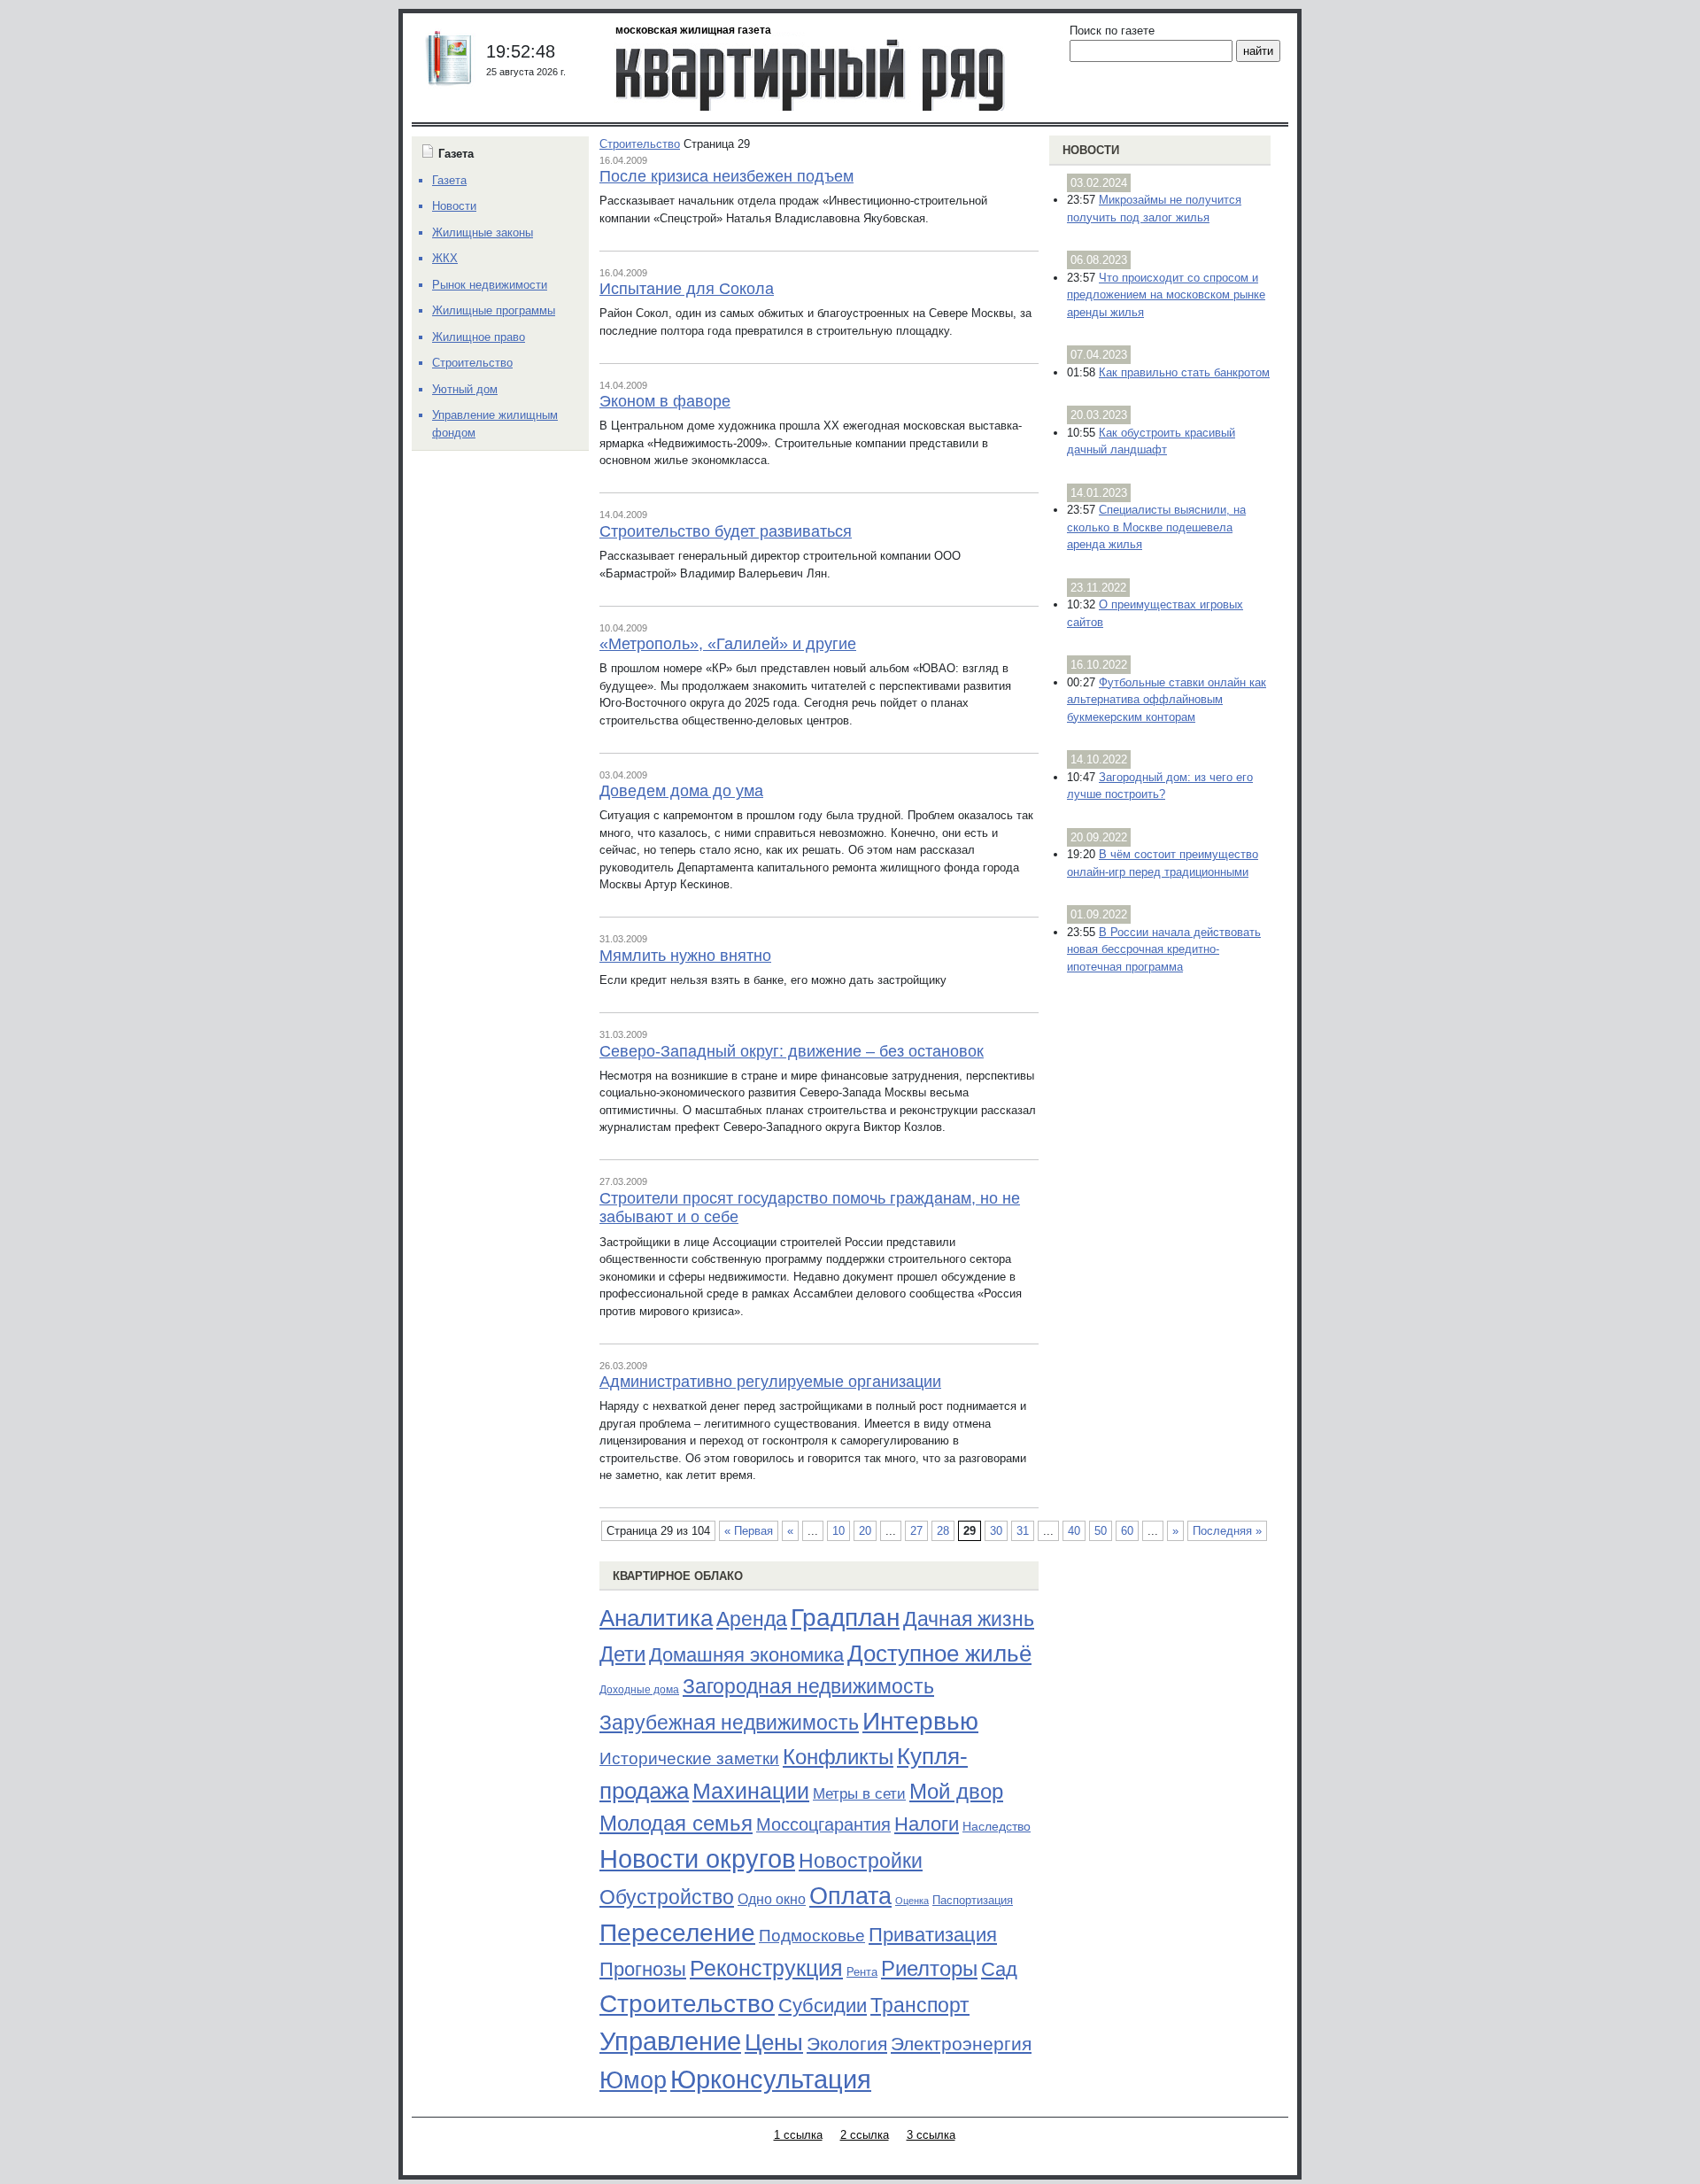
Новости (1091, 150)
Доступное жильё (939, 1653)
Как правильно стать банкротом (1184, 372)
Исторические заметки (689, 1758)
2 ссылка (865, 2135)
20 (865, 1531)
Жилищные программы (494, 310)
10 (838, 1531)
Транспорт (920, 2005)
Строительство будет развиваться (726, 531)
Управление (670, 2041)
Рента (862, 1972)
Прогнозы (643, 1970)
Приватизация (933, 1935)
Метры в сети (859, 1794)
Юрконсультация (771, 2079)
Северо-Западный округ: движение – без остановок (792, 1051)
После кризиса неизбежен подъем (726, 176)
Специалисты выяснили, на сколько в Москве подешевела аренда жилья (1156, 527)
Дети (622, 1654)
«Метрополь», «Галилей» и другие (728, 644)
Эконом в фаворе (665, 401)
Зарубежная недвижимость (729, 1723)
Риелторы (929, 1968)
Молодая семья (676, 1824)
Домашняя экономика (746, 1655)
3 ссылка (931, 2135)
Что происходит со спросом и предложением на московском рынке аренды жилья (1166, 295)
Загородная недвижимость (808, 1686)
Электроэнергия (961, 2044)
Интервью (920, 1721)
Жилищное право (479, 337)
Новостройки (861, 1861)
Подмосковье (812, 1936)
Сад (999, 1969)
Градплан (845, 1618)
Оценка (912, 1901)
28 (943, 1531)
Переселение (677, 1933)
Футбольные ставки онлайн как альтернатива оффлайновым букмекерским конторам (1167, 700)
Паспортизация (973, 1900)
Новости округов (697, 1859)
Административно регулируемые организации (770, 1382)
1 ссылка (798, 2135)
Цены (774, 2042)
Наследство (997, 1826)
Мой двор (956, 1791)
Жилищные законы (483, 232)
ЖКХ (445, 258)
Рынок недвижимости (490, 285)
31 (1023, 1531)
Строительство (640, 144)
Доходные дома (639, 1690)
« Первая (749, 1531)
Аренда (752, 1619)
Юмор (633, 2080)
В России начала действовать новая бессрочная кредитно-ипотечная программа (1164, 949)
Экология (847, 2044)
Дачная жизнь (969, 1619)
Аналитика (656, 1618)
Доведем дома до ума (681, 791)
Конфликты (838, 1757)
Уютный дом (465, 389)
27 (916, 1531)
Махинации (751, 1791)
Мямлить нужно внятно (685, 956)
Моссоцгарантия (823, 1824)
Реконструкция (766, 1968)
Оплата (850, 1896)
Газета (449, 180)
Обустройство (667, 1897)
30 (996, 1531)
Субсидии (823, 2006)
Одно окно (772, 1899)
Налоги (927, 1824)
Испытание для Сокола (687, 289)
